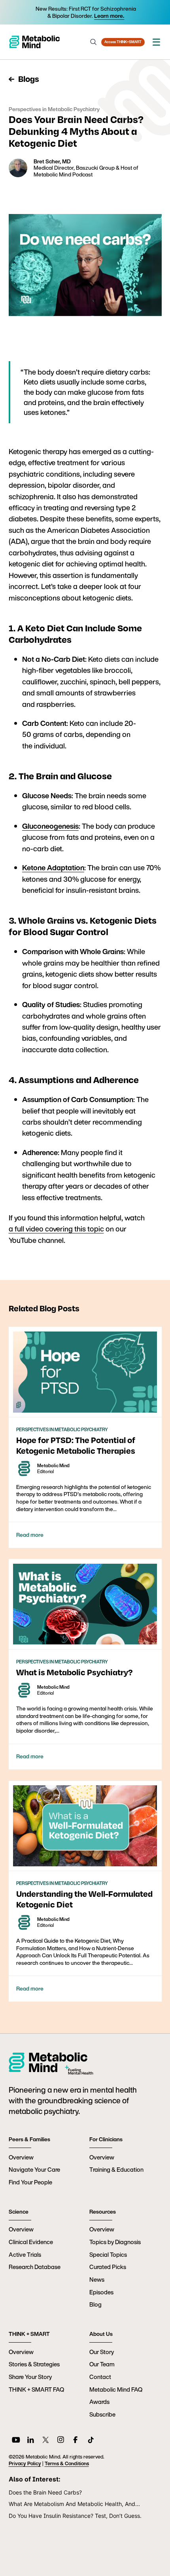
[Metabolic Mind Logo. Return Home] (34, 42)
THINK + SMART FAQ (36, 2389)
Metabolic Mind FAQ (116, 2389)
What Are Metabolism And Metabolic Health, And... (74, 2504)
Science (19, 2212)
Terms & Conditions (67, 2463)
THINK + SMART (29, 2334)
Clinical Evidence (31, 2242)
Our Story (102, 2352)
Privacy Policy (25, 2463)
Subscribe (102, 2414)
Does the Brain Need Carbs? (45, 2492)
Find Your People (30, 2182)
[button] (156, 42)
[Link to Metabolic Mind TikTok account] (91, 2441)
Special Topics (108, 2254)
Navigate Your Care (34, 2169)
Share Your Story (30, 2377)
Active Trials (25, 2254)
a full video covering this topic (56, 1229)
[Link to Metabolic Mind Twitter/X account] (46, 2441)
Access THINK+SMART (123, 42)
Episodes (101, 2292)
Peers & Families (29, 2139)
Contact (100, 2377)
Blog (95, 2304)
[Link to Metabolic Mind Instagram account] (61, 2441)
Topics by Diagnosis (115, 2242)
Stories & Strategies (34, 2364)
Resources (103, 2212)
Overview (21, 2157)
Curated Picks (108, 2267)
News (97, 2279)
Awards (99, 2402)
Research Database (35, 2267)
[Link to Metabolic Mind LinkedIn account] (31, 2441)
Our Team (102, 2364)
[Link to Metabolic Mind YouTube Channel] (16, 2441)
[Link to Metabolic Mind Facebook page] (76, 2441)
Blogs (28, 79)
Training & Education (116, 2169)
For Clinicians (106, 2139)
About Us (101, 2334)
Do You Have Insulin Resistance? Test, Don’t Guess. (75, 2516)
